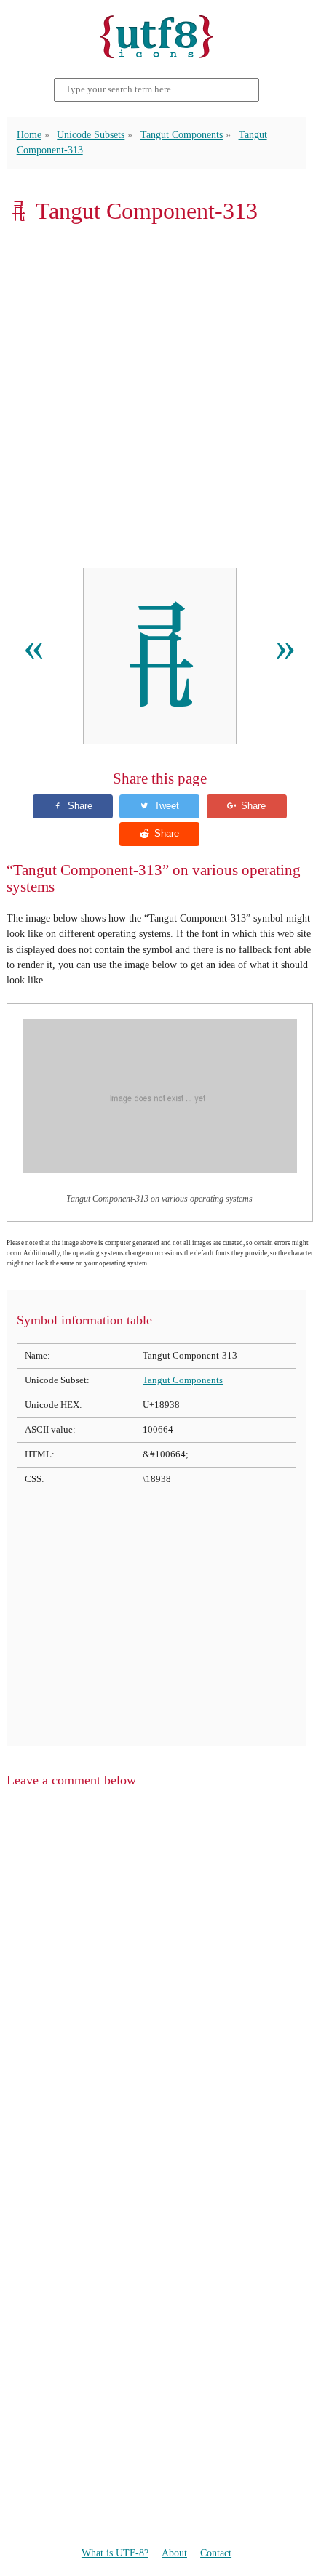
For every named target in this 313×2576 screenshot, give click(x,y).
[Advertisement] (156, 396)
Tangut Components (182, 134)
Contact (216, 2553)
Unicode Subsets (91, 134)
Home (29, 134)
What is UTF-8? (115, 2553)
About (174, 2553)
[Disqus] (157, 1985)
